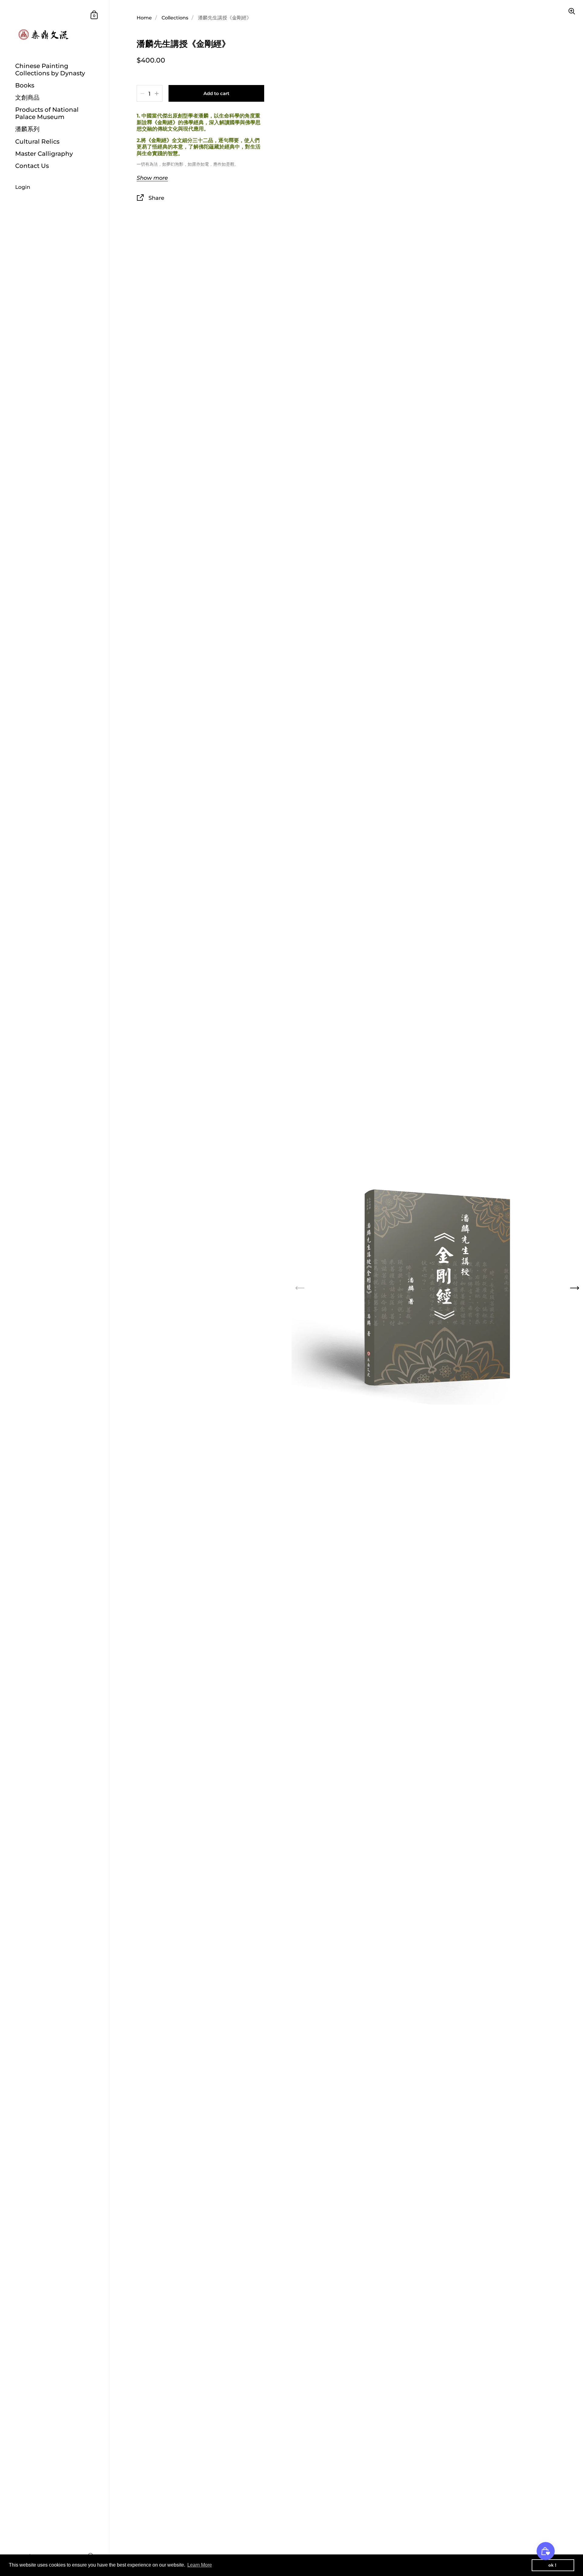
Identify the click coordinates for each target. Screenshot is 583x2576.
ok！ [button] (553, 2565)
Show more (152, 178)
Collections (175, 18)
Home (144, 18)
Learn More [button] (200, 2565)
